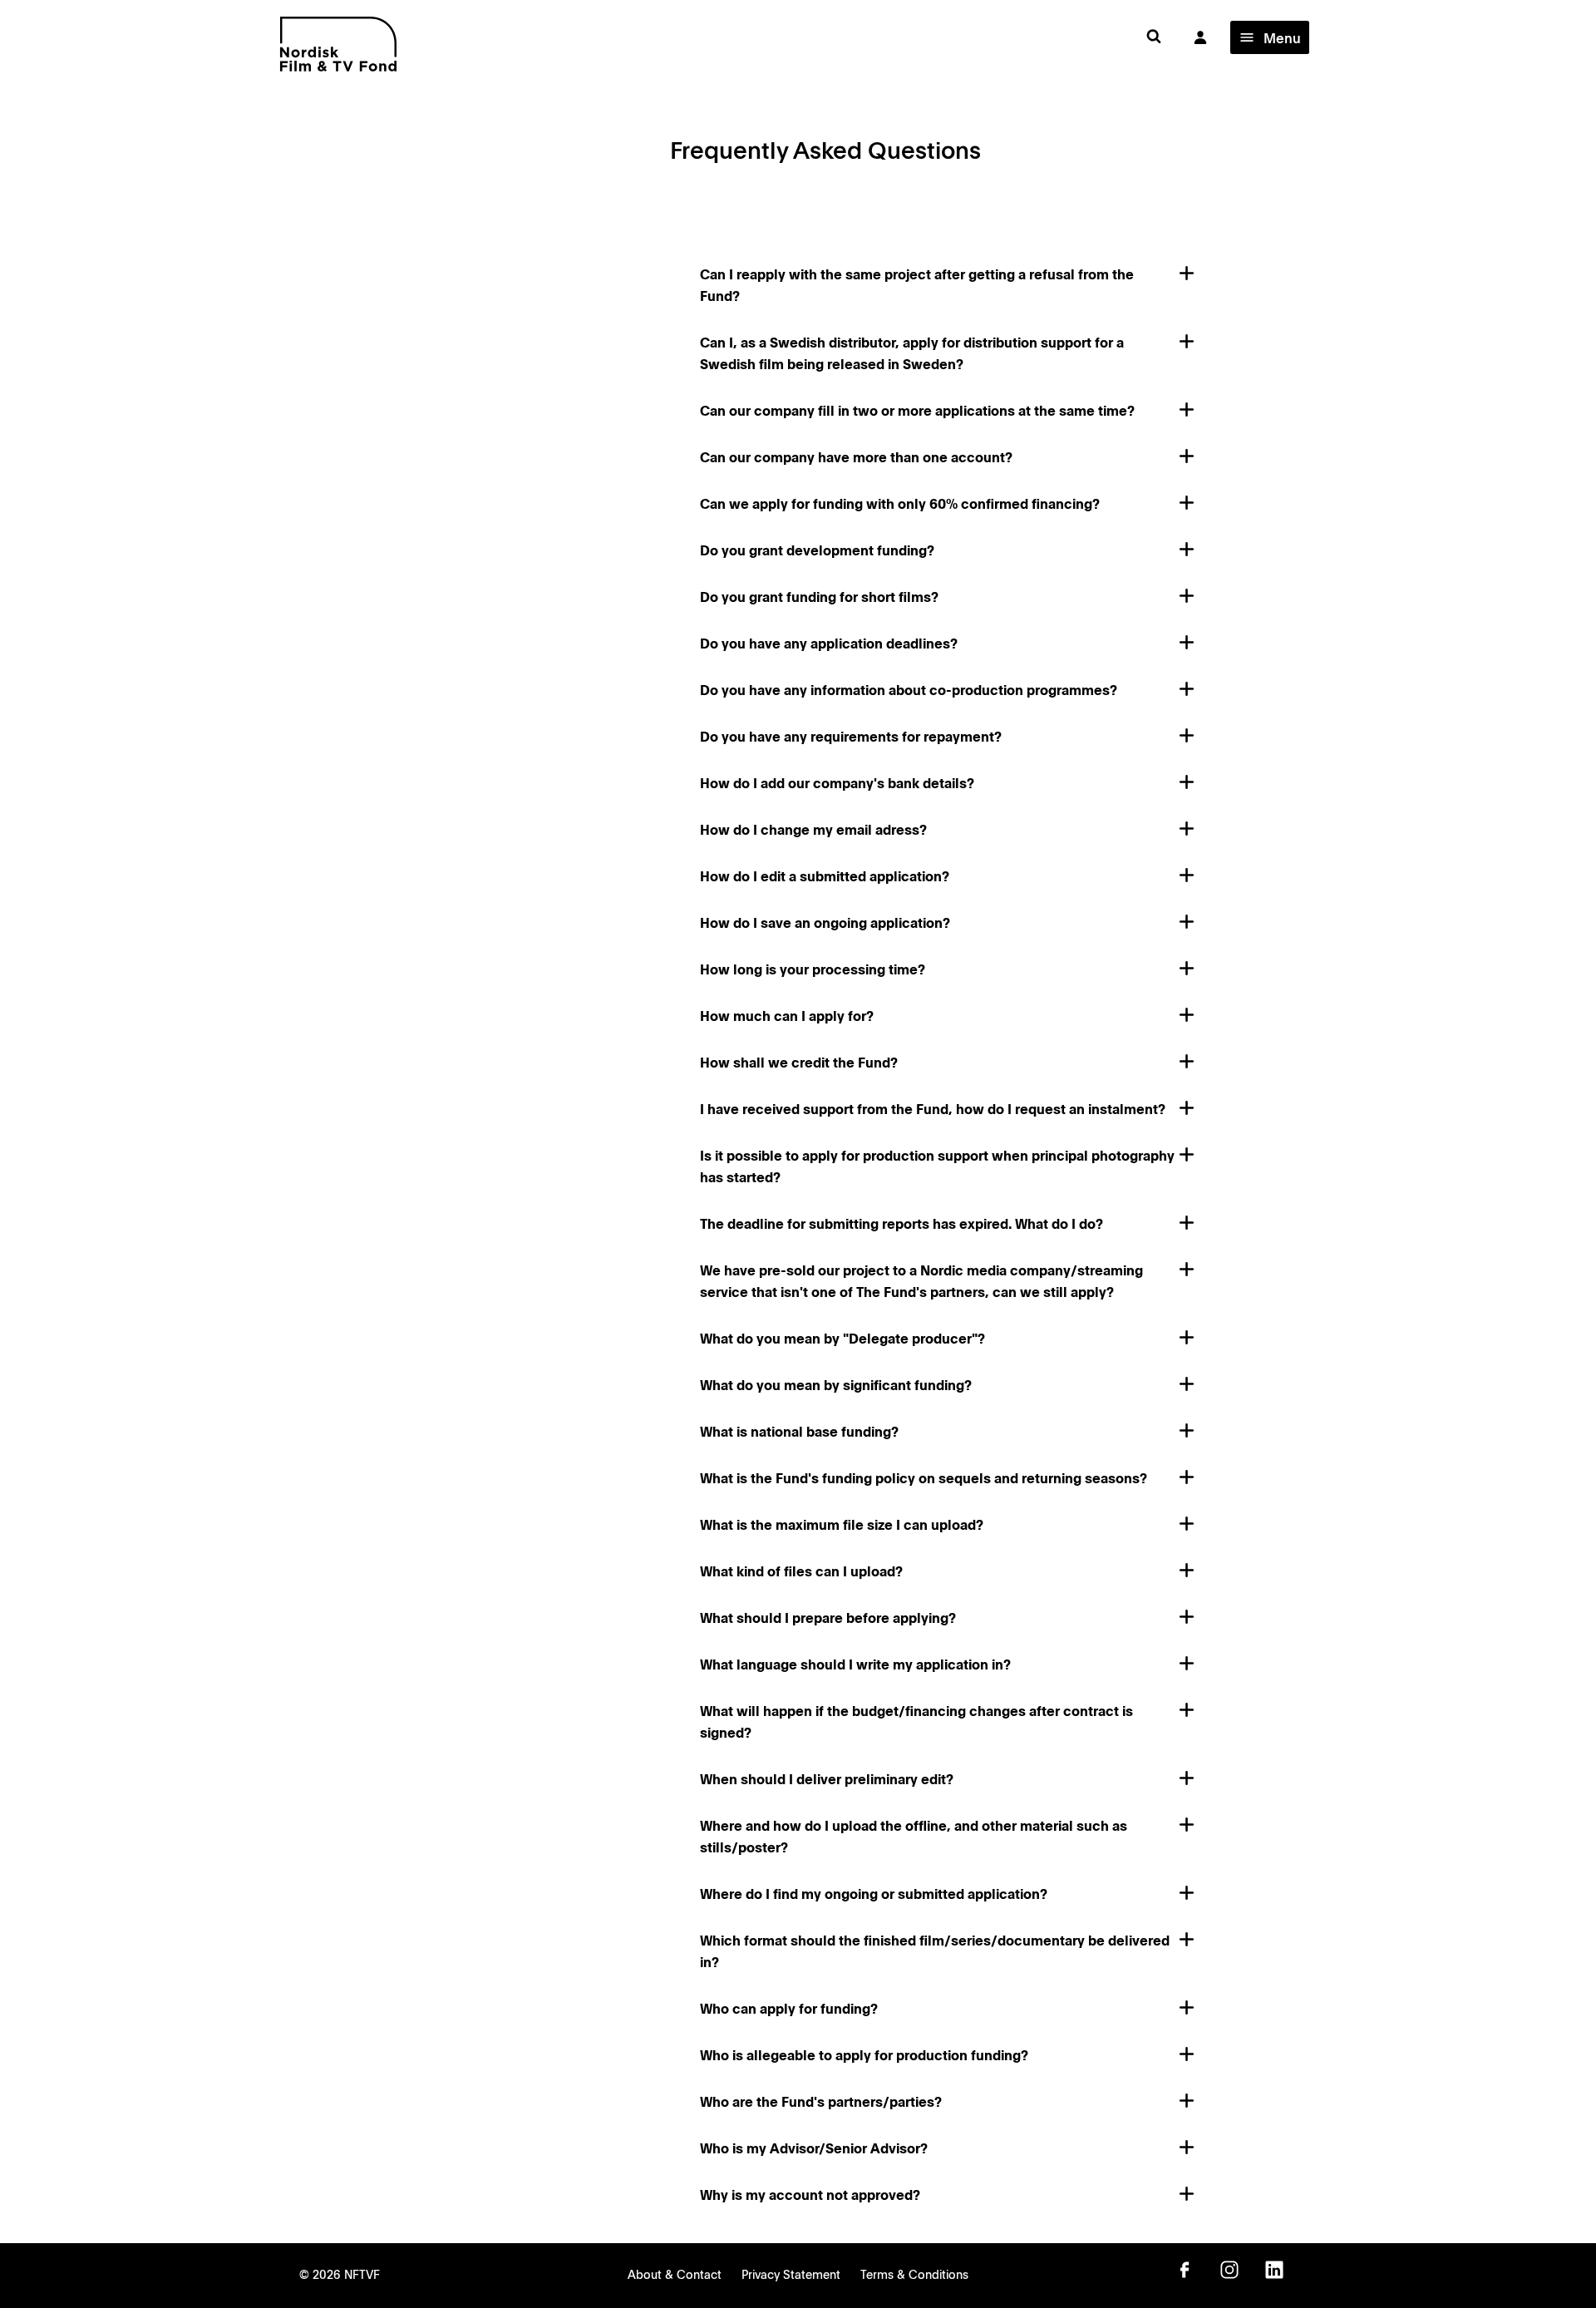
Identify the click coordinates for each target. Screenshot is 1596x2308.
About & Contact (675, 2274)
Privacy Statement (791, 2274)
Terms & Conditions (914, 2274)
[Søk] (1154, 37)
